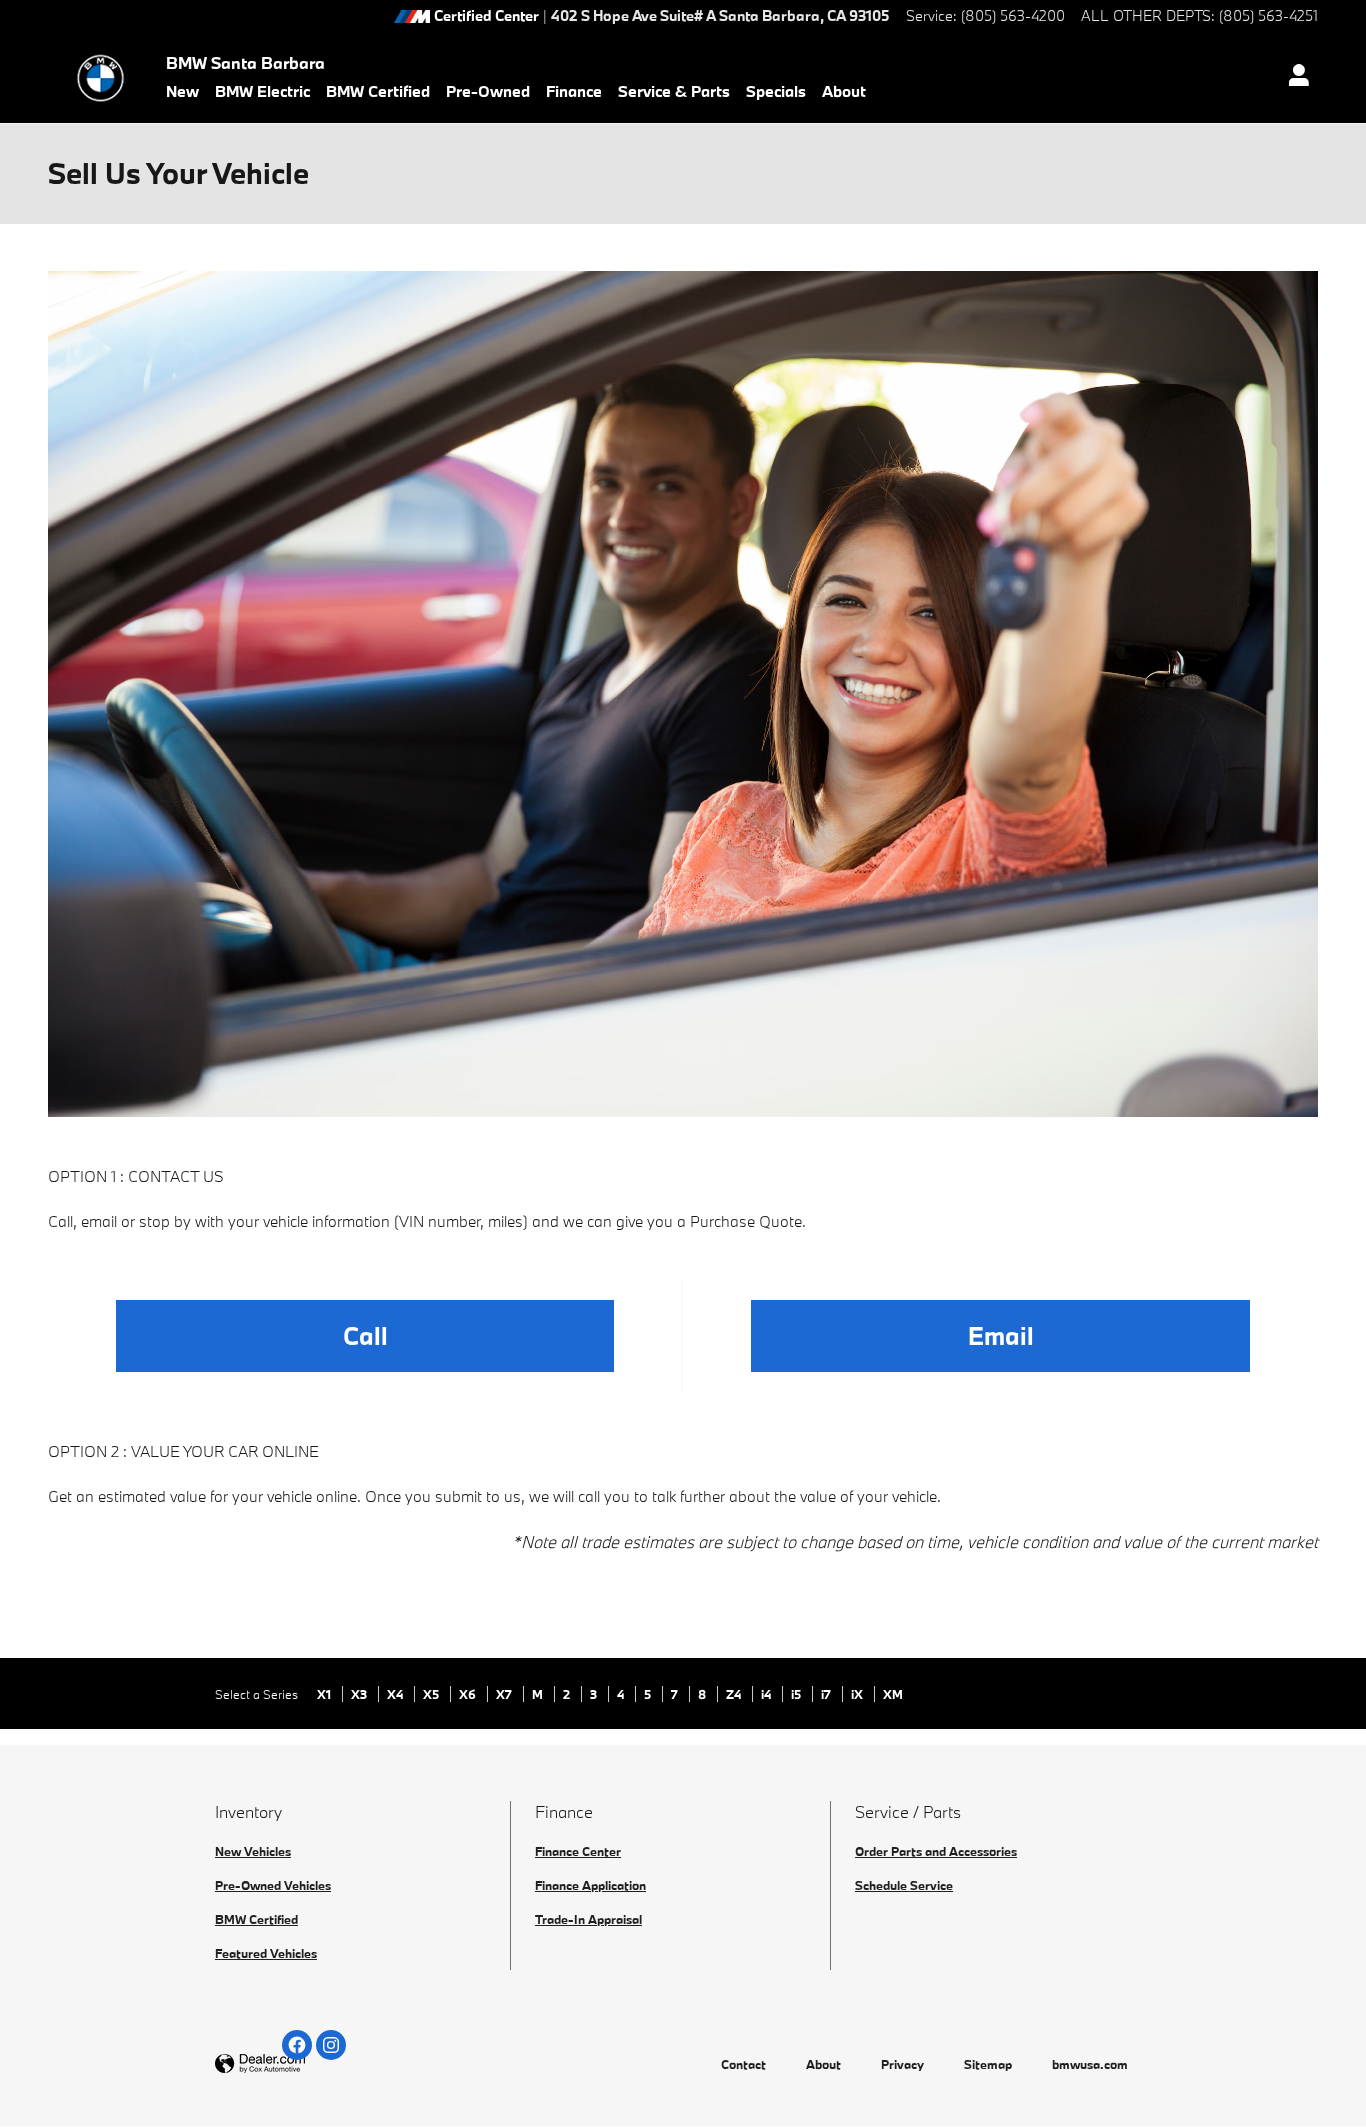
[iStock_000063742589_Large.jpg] (683, 694)
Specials (776, 91)
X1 (325, 1694)
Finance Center (578, 1851)
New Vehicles (253, 1851)
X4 (396, 1694)
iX (858, 1694)
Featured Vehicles (266, 1953)
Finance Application (590, 1885)
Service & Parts (674, 91)
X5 (432, 1694)
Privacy (902, 2064)
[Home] (100, 78)
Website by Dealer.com (309, 2064)
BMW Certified (378, 91)
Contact (743, 2064)
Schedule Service (904, 1885)
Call (365, 1335)
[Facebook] (297, 2045)
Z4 (735, 1694)
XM (893, 1694)
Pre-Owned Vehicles (273, 1885)
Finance (574, 91)
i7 (827, 1694)
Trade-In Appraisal (588, 1919)
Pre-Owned (488, 91)
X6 (469, 1694)
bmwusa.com (1090, 2064)
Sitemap (988, 2064)
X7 (505, 1694)
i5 (797, 1694)
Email (1001, 1335)
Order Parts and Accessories (936, 1851)
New (182, 91)
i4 (767, 1694)
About (844, 91)
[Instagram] (331, 2045)
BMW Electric (262, 91)
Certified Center (486, 16)
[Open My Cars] (1293, 78)
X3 (360, 1694)
